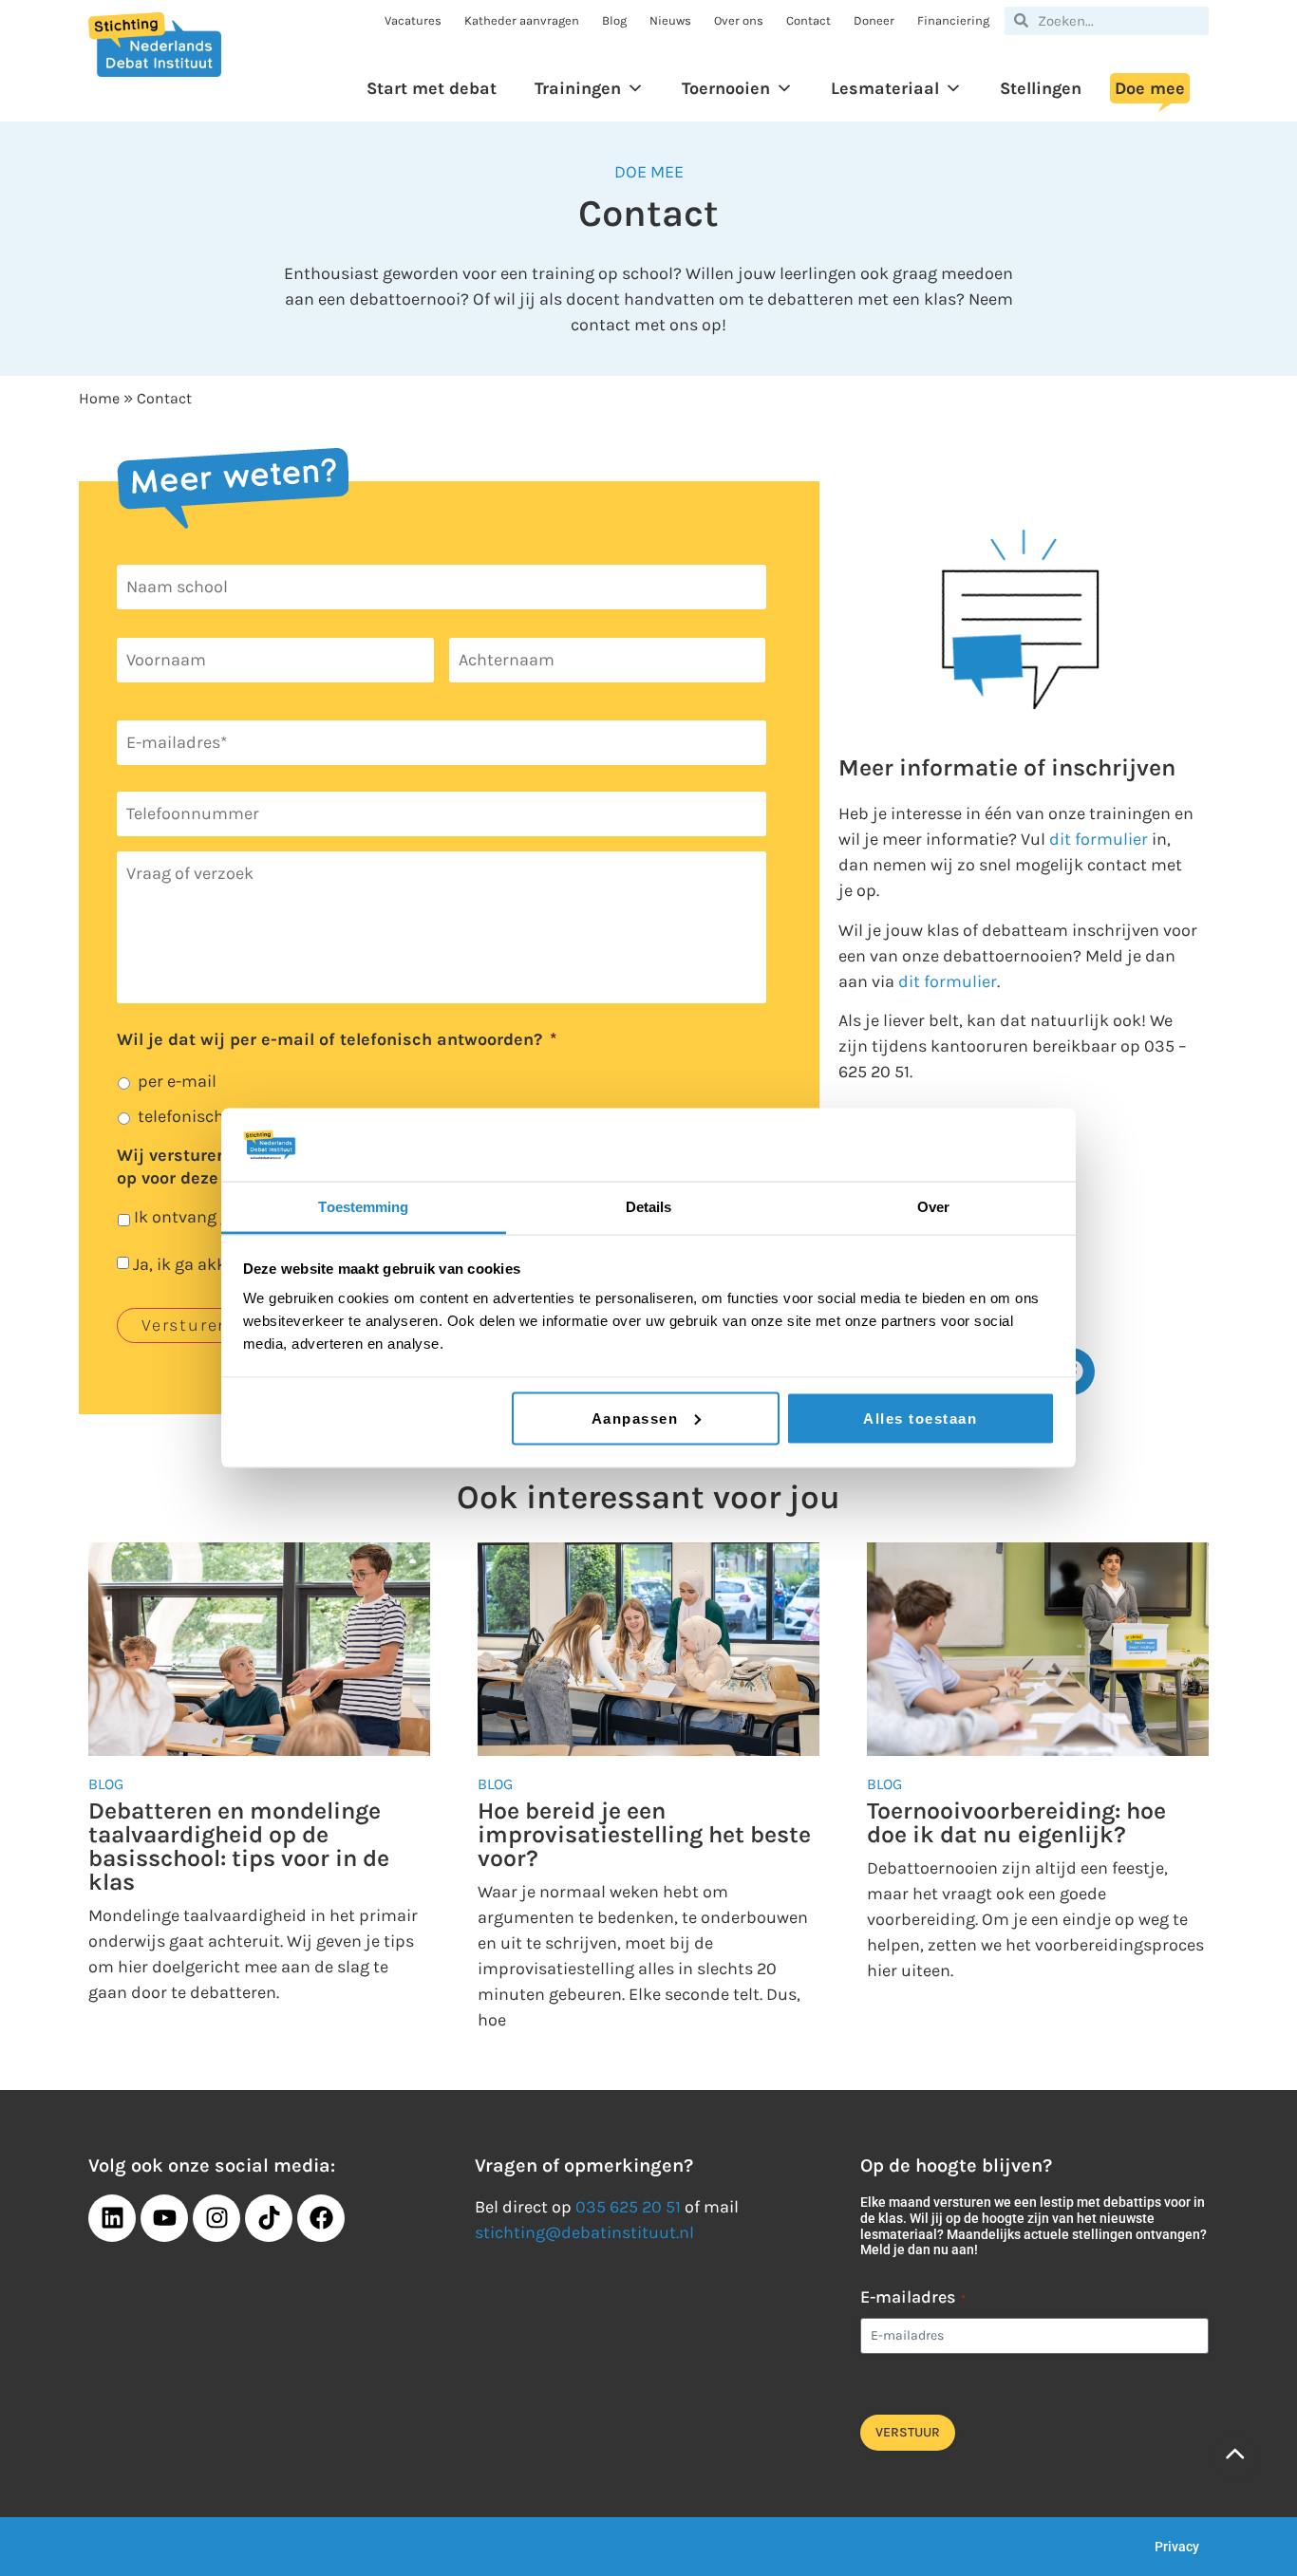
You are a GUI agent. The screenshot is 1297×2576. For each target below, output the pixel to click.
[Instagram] (216, 2218)
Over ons (739, 20)
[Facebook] (321, 2218)
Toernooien (726, 88)
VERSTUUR (908, 2432)
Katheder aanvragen (522, 20)
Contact (808, 20)
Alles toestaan (920, 1418)
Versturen (186, 1325)
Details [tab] (649, 1206)
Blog (614, 20)
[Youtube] (164, 2218)
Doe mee (1150, 88)
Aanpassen (635, 1418)
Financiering (953, 20)
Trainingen (578, 88)
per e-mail (177, 1081)
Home (99, 398)
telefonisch (181, 1116)
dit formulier (1099, 839)
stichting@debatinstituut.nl (584, 2232)
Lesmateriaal (885, 88)
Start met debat (432, 88)
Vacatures (413, 20)
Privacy (1177, 2547)
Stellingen (1041, 88)
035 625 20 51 (628, 2207)
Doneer (874, 20)
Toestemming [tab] (363, 1206)
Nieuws (670, 20)
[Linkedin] (112, 2218)
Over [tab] (933, 1206)
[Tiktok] (269, 2218)
